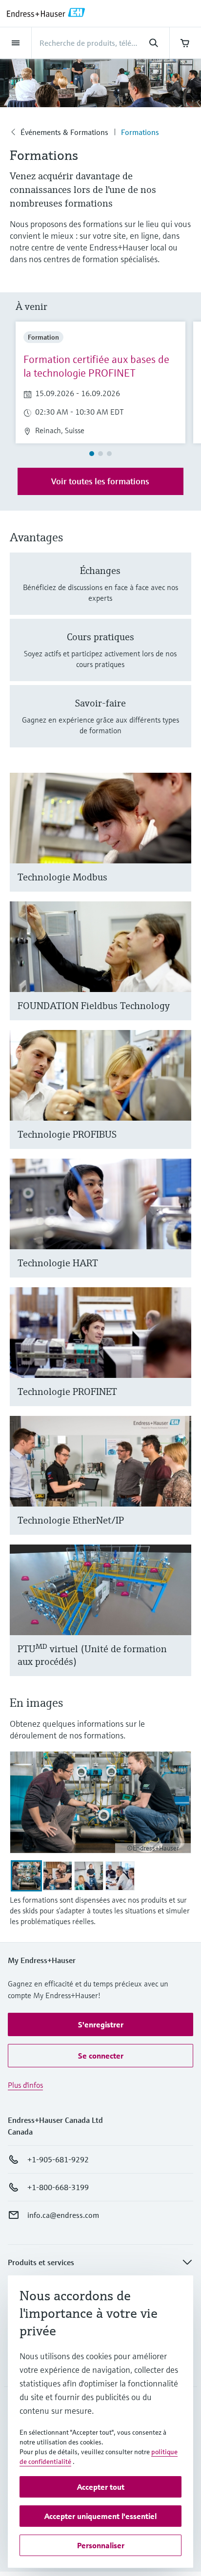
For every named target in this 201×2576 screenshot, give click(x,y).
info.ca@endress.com (63, 2215)
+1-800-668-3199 (58, 2187)
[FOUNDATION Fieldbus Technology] (179, 973)
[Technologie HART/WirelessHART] (179, 1230)
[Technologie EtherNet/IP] (179, 1487)
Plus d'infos (25, 2085)
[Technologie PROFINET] (179, 1359)
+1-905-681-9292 (58, 2159)
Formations (140, 132)
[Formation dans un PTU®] (179, 1622)
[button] (100, 2024)
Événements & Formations (64, 132)
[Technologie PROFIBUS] (179, 1101)
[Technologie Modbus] (179, 844)
